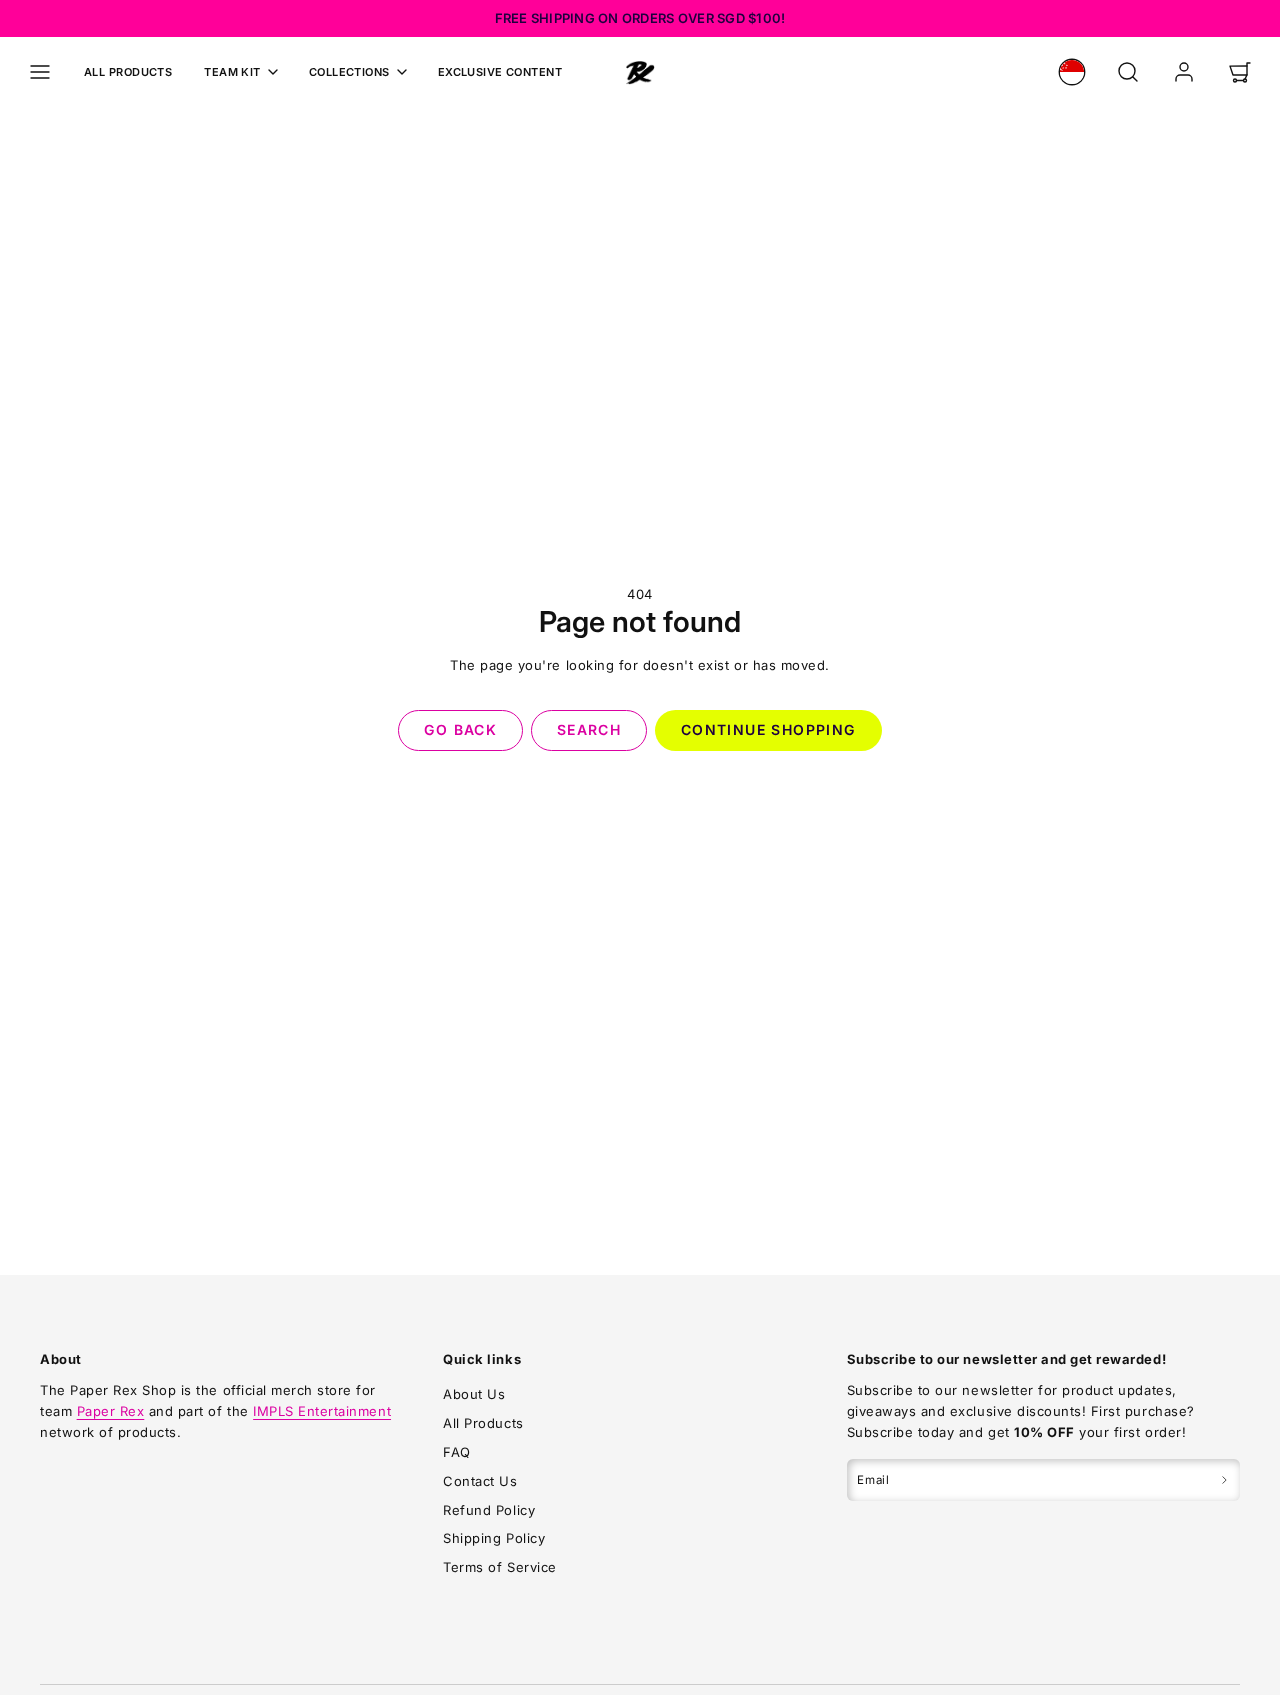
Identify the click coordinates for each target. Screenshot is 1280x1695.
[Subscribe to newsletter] (1224, 1480)
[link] (1072, 72)
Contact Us (480, 1481)
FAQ (457, 1452)
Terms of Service (499, 1567)
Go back (460, 729)
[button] (40, 72)
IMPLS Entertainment (322, 1411)
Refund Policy (489, 1510)
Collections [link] (349, 72)
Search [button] (589, 729)
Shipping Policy (494, 1538)
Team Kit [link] (232, 72)
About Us (474, 1394)
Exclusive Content (500, 72)
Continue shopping (768, 729)
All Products (128, 72)
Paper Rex (111, 1411)
